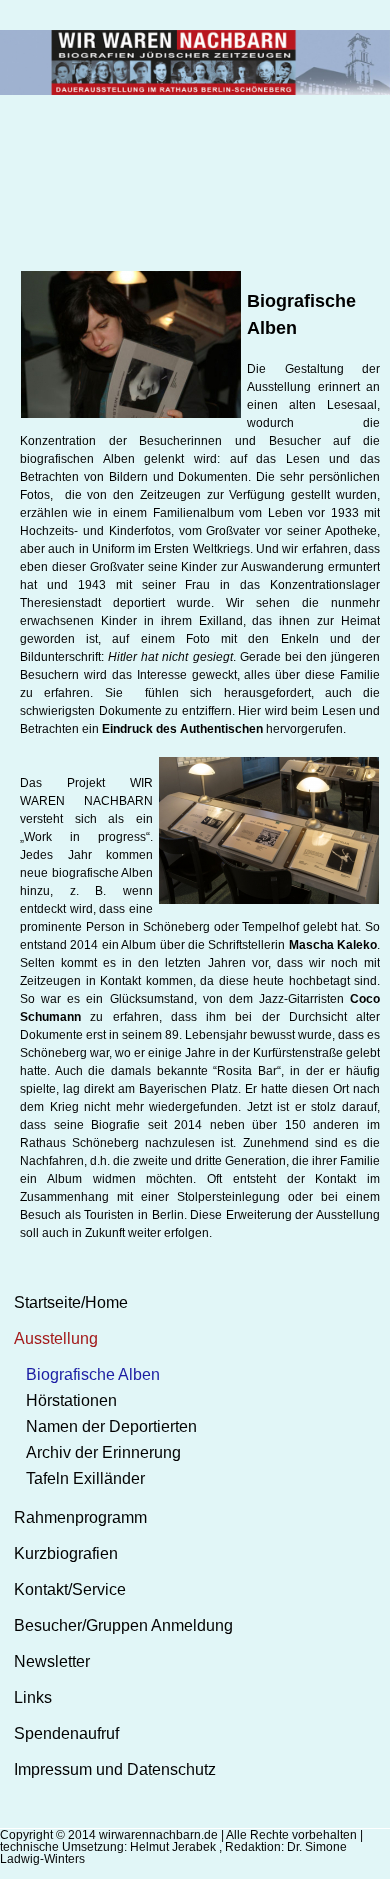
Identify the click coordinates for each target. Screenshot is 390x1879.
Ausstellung (56, 1338)
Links (33, 1697)
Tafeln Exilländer (85, 1478)
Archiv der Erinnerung (103, 1452)
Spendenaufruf (66, 1733)
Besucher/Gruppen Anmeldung (123, 1625)
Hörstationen (71, 1400)
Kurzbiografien (66, 1553)
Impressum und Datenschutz (115, 1769)
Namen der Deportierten (111, 1426)
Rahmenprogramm (80, 1517)
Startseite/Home (71, 1302)
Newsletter (52, 1661)
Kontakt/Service (70, 1589)
